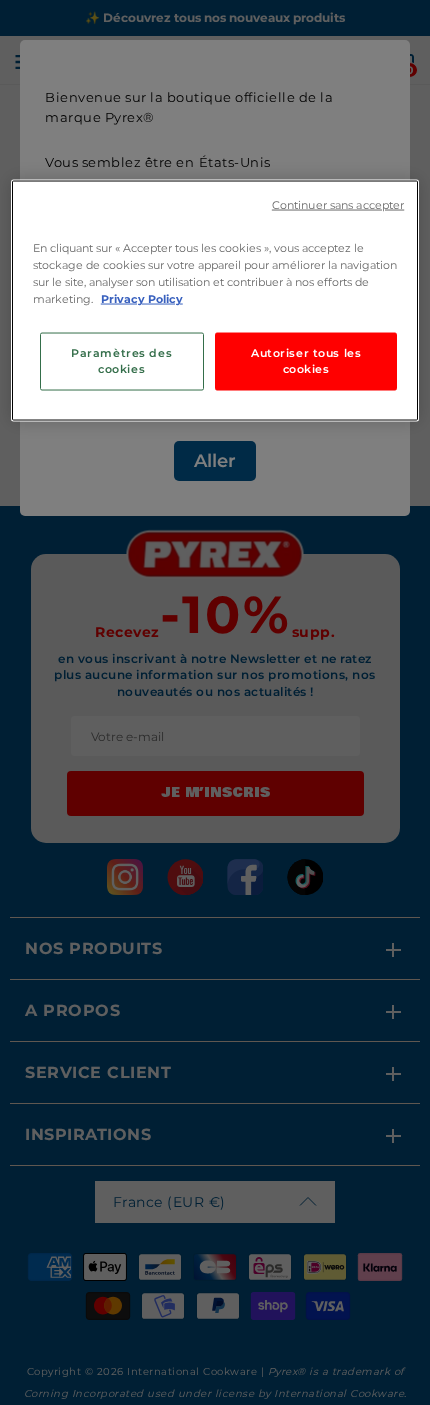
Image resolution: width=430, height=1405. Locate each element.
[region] (215, 300)
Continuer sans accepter (338, 204)
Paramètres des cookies (121, 361)
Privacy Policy (142, 298)
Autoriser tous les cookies (306, 361)
